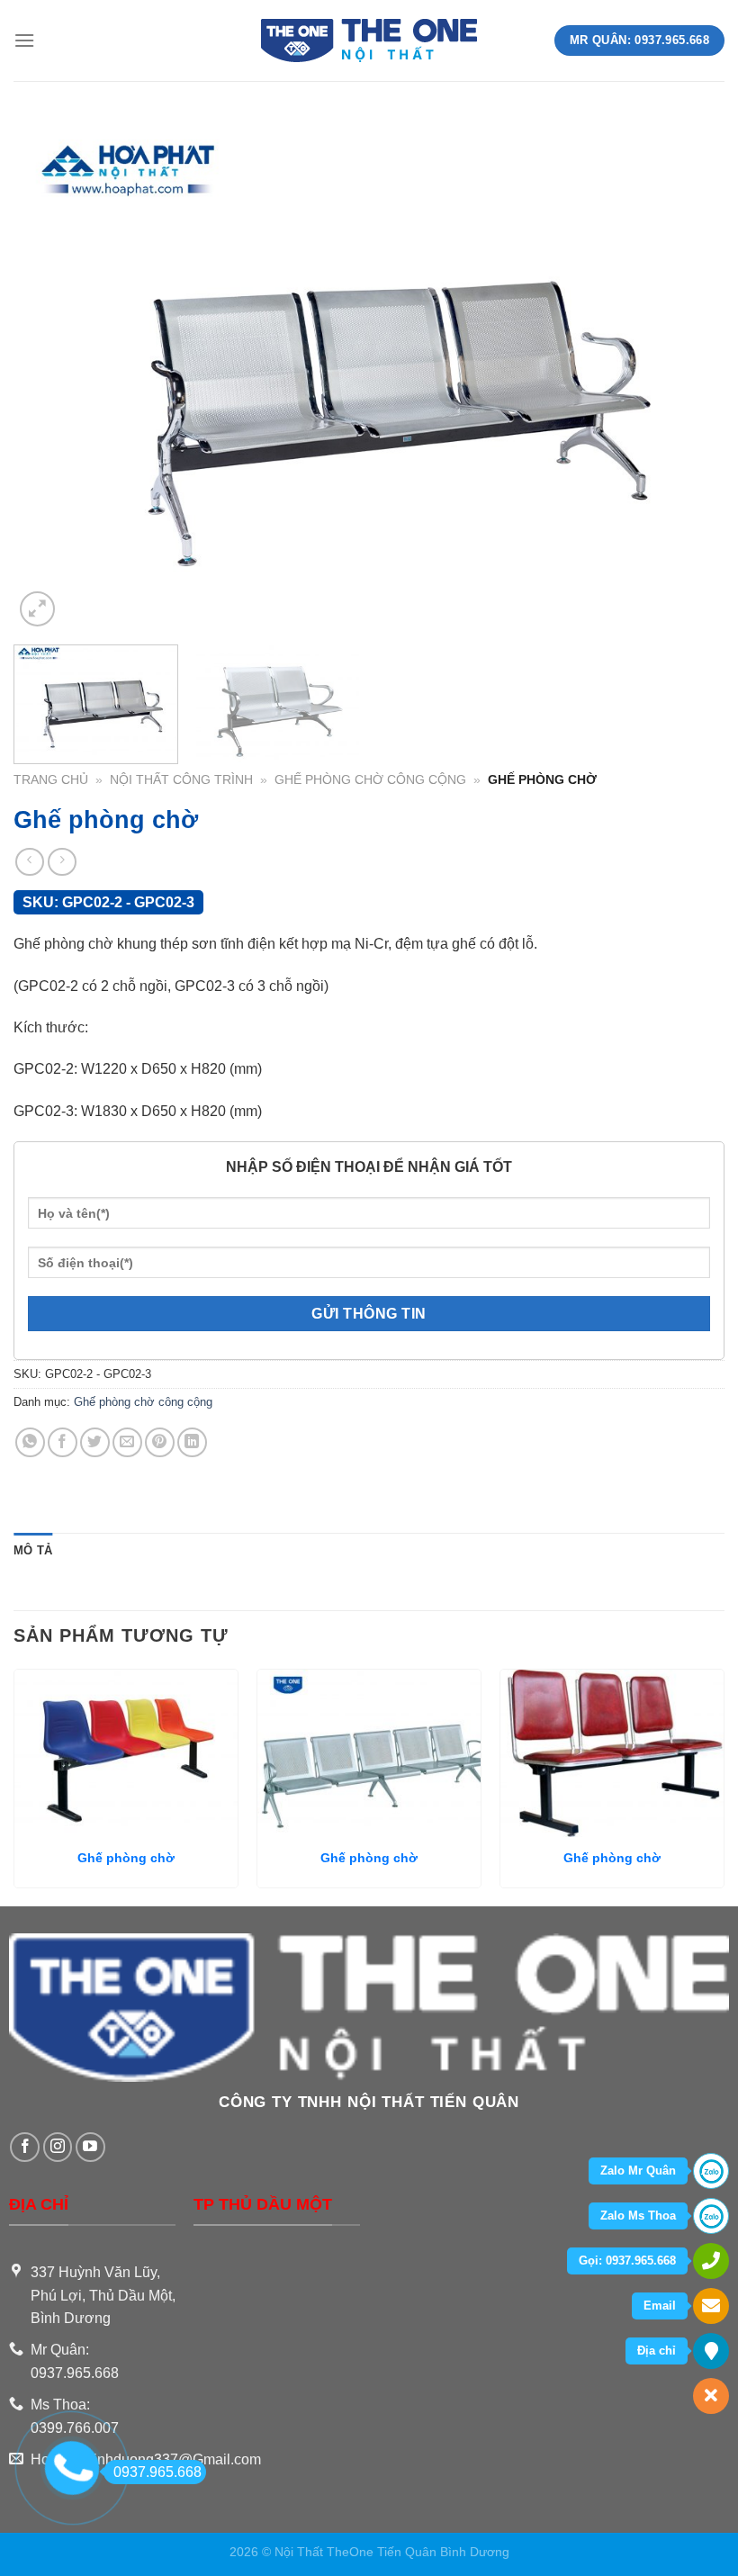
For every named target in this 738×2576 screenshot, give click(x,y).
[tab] (33, 1551)
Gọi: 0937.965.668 (627, 2261)
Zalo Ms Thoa (638, 2216)
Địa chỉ (657, 2351)
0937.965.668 (157, 2472)
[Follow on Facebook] (25, 2147)
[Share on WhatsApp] (30, 1442)
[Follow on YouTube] (90, 2147)
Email (660, 2306)
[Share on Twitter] (95, 1442)
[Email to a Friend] (127, 1442)
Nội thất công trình (181, 780)
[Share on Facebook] (63, 1442)
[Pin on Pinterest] (160, 1442)
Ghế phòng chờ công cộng (370, 780)
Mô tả (33, 1550)
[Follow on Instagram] (58, 2147)
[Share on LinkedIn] (192, 1442)
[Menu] (24, 40)
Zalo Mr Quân (638, 2171)
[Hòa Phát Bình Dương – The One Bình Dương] (369, 41)
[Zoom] (37, 609)
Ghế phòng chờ (126, 1858)
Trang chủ (51, 780)
